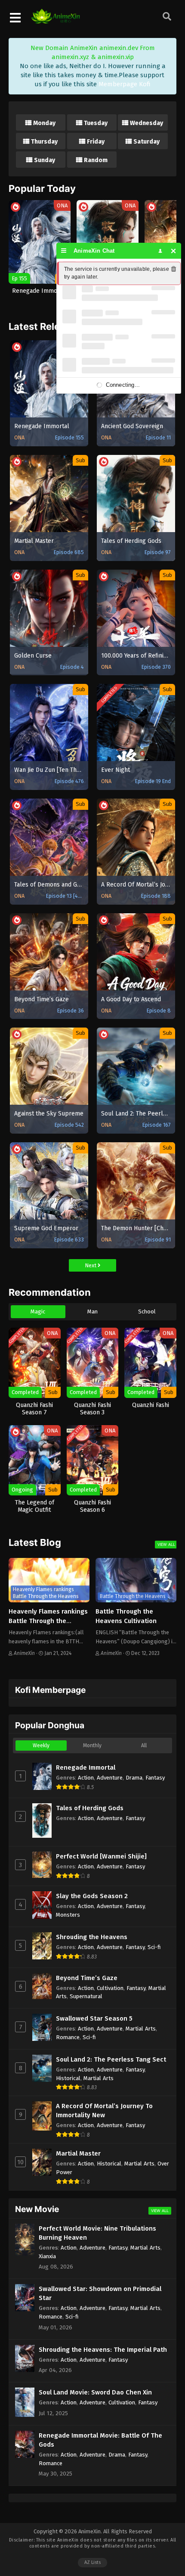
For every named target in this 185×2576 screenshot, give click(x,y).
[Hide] (174, 251)
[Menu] (64, 251)
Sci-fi (154, 1947)
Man (92, 1312)
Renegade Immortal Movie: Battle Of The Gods (100, 2440)
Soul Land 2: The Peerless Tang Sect (111, 2059)
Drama (134, 1778)
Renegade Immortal (86, 1767)
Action (86, 1778)
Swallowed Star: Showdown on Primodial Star (100, 2293)
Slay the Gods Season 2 (92, 1896)
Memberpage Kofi (125, 84)
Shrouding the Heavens (92, 1937)
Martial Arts (141, 2029)
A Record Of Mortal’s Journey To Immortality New (104, 2111)
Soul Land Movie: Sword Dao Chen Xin (95, 2392)
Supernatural (86, 1996)
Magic (38, 1312)
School (147, 1312)
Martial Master (78, 2153)
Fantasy (155, 1778)
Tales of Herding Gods (90, 1808)
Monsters (68, 1915)
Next (91, 1265)
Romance (68, 2037)
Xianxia (47, 2256)
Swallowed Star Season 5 (94, 2018)
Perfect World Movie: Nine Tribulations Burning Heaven (97, 2233)
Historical (68, 2078)
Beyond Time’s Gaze (87, 1978)
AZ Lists (92, 2562)
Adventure (110, 1778)
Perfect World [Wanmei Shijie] (101, 1856)
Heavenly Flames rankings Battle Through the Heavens (48, 1621)
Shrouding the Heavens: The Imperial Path (103, 2350)
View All (166, 1544)
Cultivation (110, 1988)
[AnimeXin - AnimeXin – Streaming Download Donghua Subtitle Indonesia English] (55, 19)
